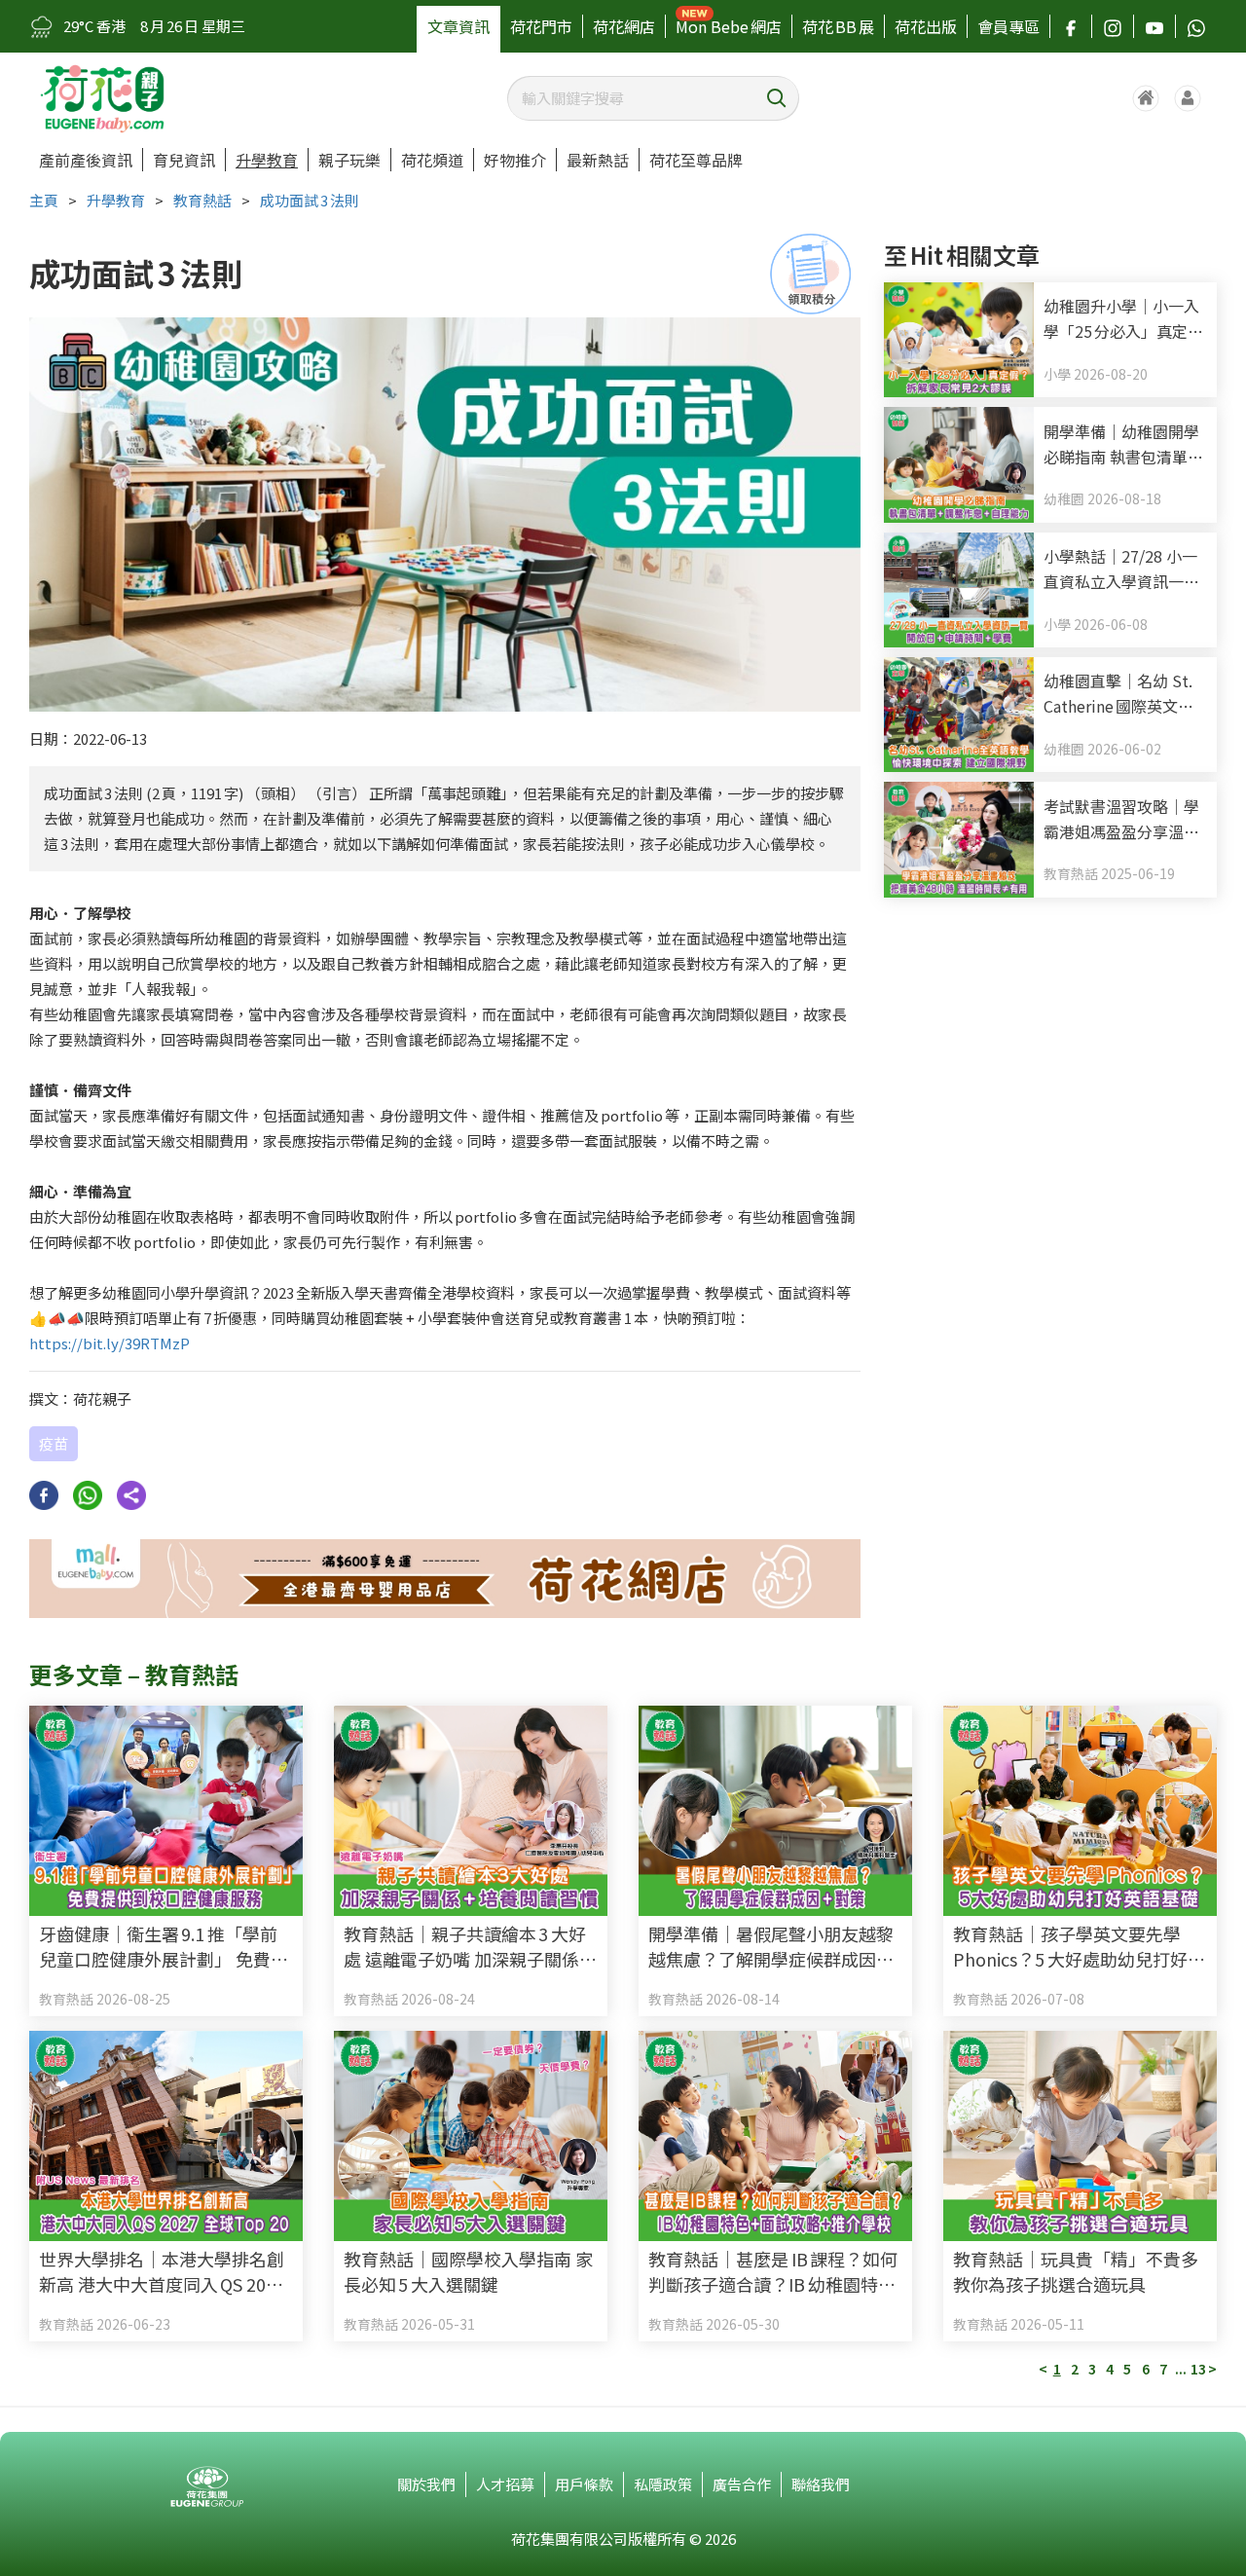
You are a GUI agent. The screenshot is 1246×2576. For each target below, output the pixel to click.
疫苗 (54, 1443)
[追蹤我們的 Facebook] (1071, 26)
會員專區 (1008, 26)
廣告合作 (742, 2484)
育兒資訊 (184, 160)
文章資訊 (458, 26)
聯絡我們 (821, 2484)
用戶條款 (584, 2484)
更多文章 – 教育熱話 (134, 1674)
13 (1198, 2369)
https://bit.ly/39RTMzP (110, 1343)
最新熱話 (598, 160)
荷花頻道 (432, 160)
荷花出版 (926, 26)
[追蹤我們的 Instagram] (1113, 26)
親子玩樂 (349, 160)
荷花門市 (541, 26)
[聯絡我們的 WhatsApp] (1196, 26)
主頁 (44, 200)
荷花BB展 (838, 26)
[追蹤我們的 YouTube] (1154, 26)
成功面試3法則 (310, 200)
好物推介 (515, 160)
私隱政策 (663, 2484)
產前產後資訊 (86, 160)
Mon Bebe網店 (729, 26)
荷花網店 (624, 26)
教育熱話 (202, 200)
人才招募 (505, 2484)
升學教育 (267, 160)
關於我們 (426, 2484)
